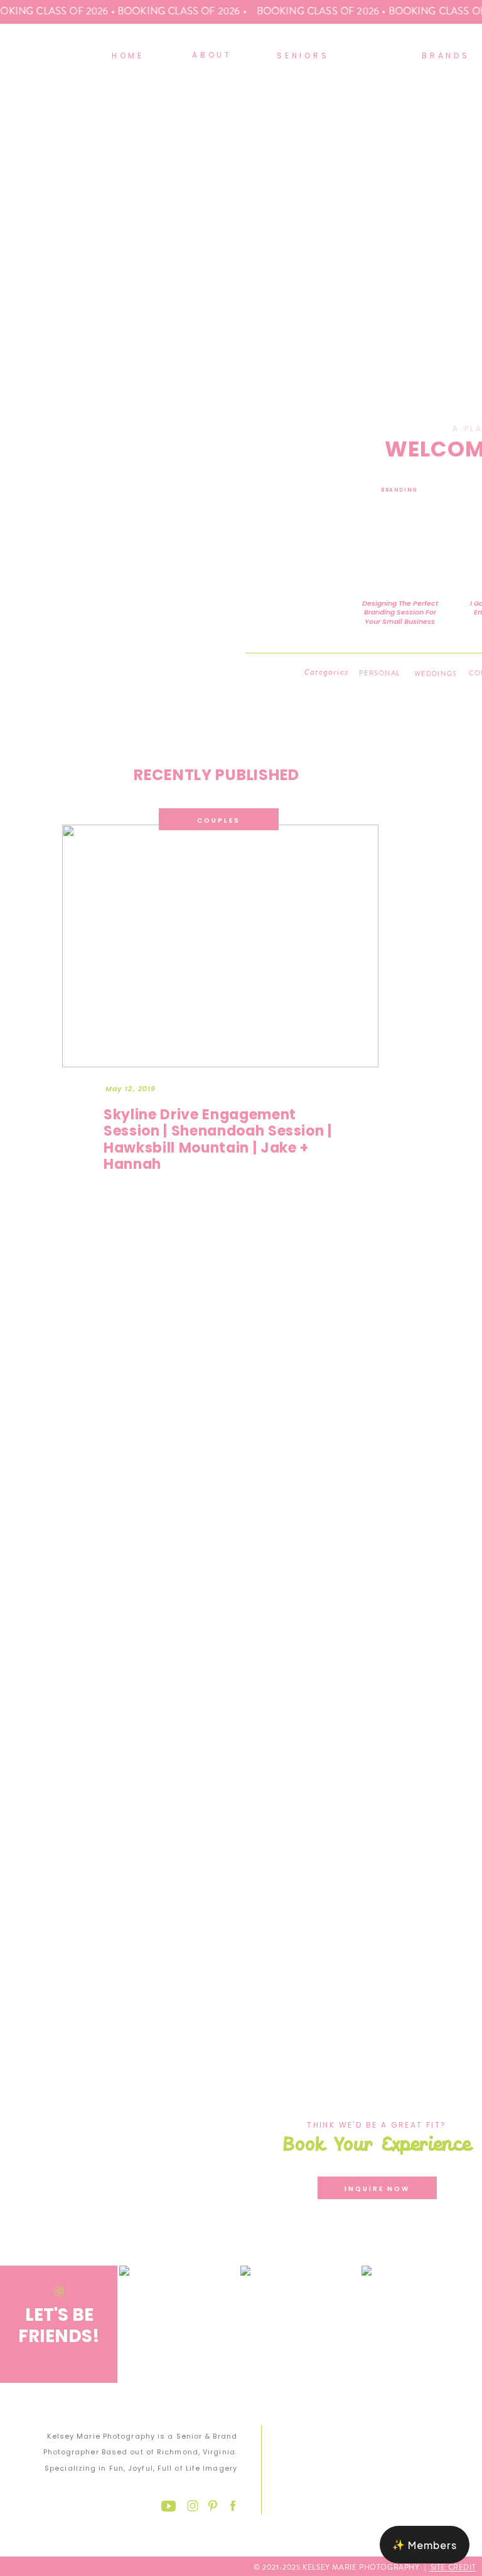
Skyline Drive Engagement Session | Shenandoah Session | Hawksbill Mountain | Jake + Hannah (218, 1139)
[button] (425, 2545)
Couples (219, 821)
